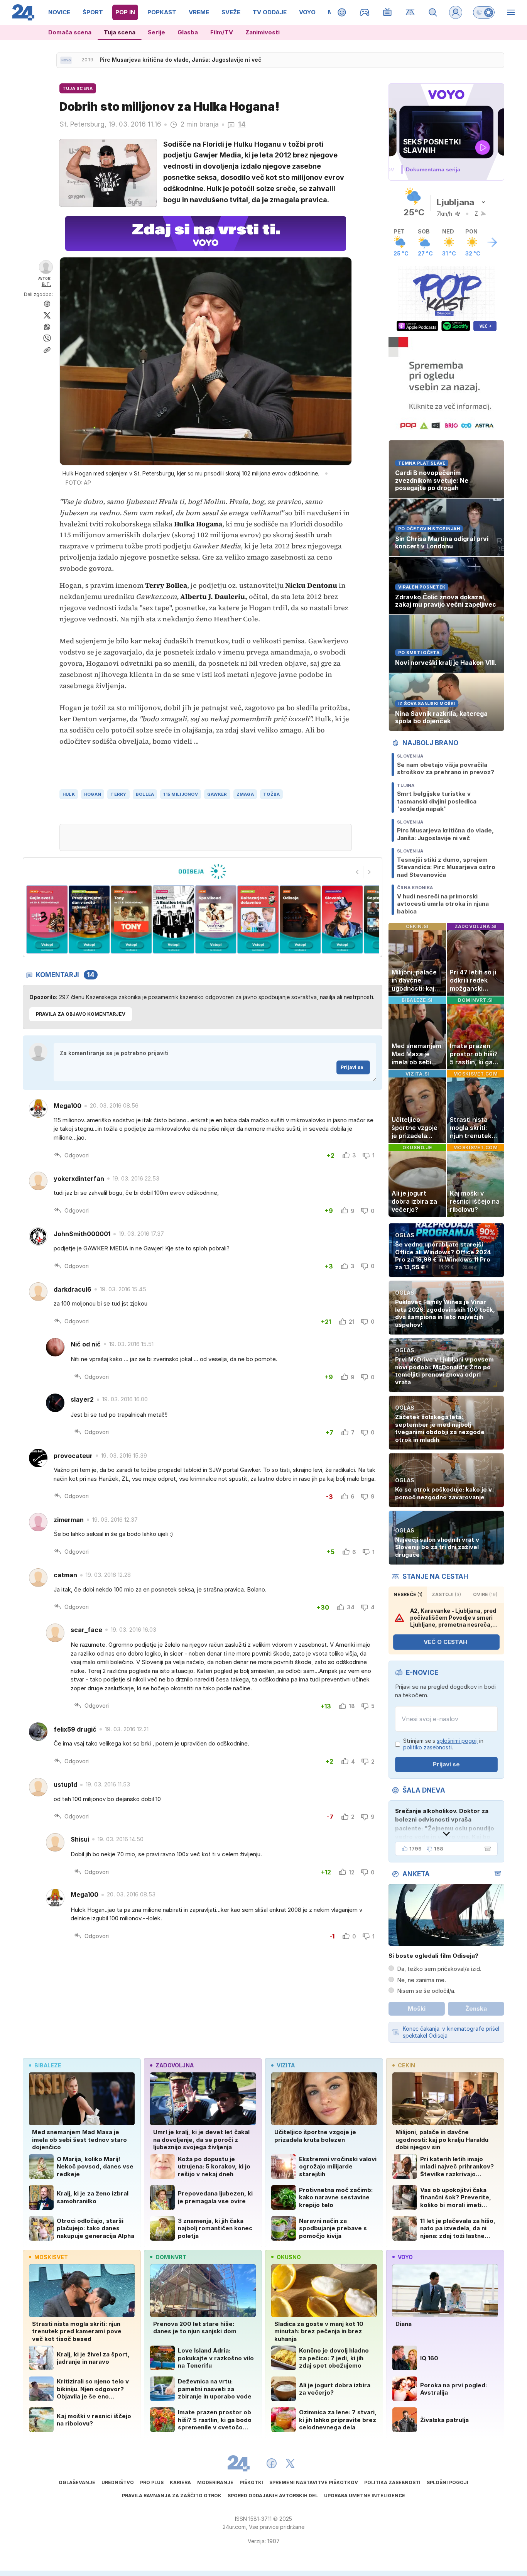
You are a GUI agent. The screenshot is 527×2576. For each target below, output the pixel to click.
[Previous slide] (357, 872)
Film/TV (222, 32)
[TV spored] (388, 12)
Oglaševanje (77, 2482)
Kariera (180, 2482)
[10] (342, 919)
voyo (405, 2257)
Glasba (188, 32)
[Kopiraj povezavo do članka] (47, 350)
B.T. (46, 284)
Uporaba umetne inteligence (365, 2496)
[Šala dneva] (486, 1849)
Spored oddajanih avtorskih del (273, 2496)
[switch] (484, 12)
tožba (271, 794)
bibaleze (48, 2065)
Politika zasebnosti (392, 2482)
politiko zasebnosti (427, 1747)
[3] (47, 919)
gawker (217, 794)
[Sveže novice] (66, 60)
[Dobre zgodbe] (342, 12)
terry (118, 794)
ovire (485, 1594)
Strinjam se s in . (443, 1744)
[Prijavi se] (456, 12)
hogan (93, 794)
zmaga (245, 794)
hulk (69, 794)
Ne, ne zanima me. (421, 1980)
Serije (156, 32)
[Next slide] (370, 872)
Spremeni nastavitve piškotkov (314, 2482)
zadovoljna (175, 2065)
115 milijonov (181, 794)
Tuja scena (120, 32)
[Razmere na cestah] (410, 12)
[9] (300, 919)
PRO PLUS (152, 2482)
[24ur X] (290, 2463)
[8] (258, 919)
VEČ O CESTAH (445, 1642)
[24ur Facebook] (272, 2463)
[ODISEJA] (202, 871)
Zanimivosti (263, 32)
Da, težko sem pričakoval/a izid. (439, 1969)
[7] (216, 919)
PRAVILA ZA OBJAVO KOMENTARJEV (81, 1014)
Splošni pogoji (448, 2482)
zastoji (446, 1594)
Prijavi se (352, 1067)
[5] (131, 919)
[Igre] (365, 12)
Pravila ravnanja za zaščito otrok (172, 2496)
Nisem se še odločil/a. (426, 1991)
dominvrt (171, 2257)
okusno (289, 2257)
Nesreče (408, 1594)
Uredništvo (118, 2482)
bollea (145, 794)
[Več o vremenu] (492, 242)
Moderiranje (215, 2482)
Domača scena (70, 32)
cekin (406, 2065)
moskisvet (51, 2257)
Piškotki (251, 2482)
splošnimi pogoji (457, 1741)
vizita (286, 2065)
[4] (89, 919)
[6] (173, 919)
